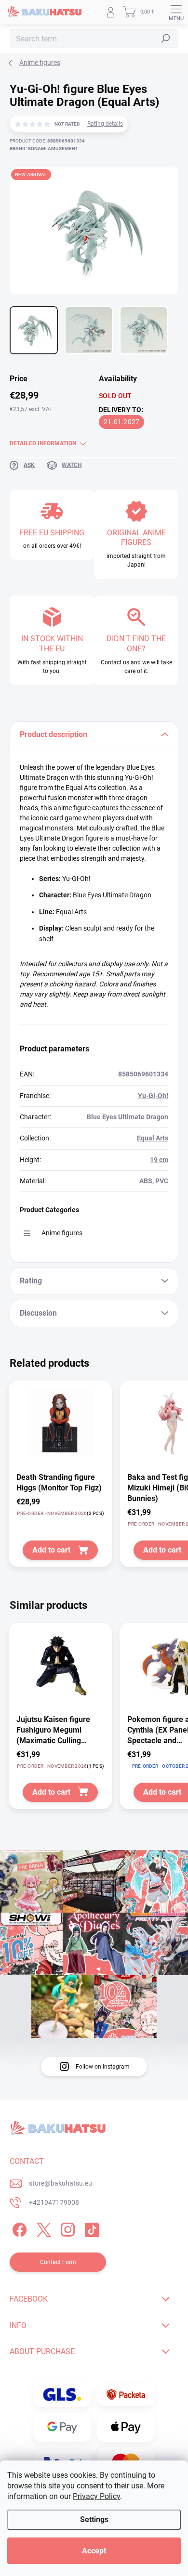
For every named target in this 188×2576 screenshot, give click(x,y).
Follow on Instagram (103, 2067)
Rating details (105, 124)
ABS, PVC (154, 1181)
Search (166, 39)
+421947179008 (54, 2202)
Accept (94, 2551)
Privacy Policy (96, 2496)
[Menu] (176, 12)
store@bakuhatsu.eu (60, 2183)
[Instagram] (66, 2228)
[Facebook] (18, 2228)
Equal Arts (153, 1138)
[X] (42, 2228)
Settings (94, 2519)
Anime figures (62, 1233)
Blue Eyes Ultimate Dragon (128, 1117)
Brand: (44, 149)
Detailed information (43, 443)
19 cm (159, 1160)
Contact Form (58, 2262)
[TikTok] (90, 2228)
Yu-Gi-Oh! (153, 1096)
